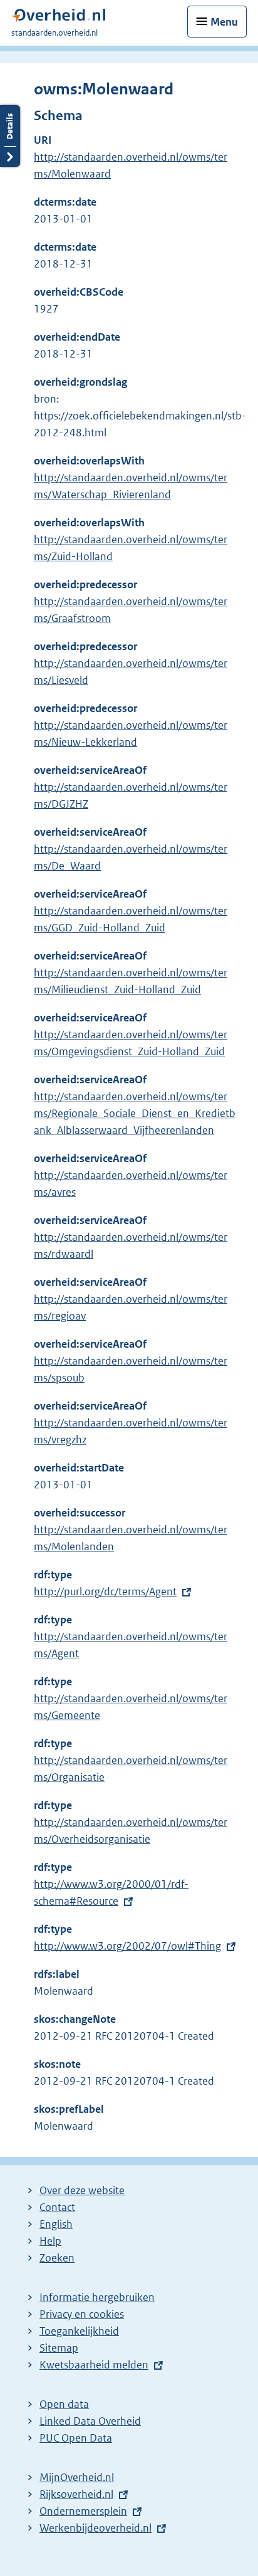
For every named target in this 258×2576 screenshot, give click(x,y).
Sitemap (59, 2348)
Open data (64, 2404)
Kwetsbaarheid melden (94, 2365)
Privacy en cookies (82, 2314)
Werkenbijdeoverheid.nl (95, 2528)
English (56, 2224)
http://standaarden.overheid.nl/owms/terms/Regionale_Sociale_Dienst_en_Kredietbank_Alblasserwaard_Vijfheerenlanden (135, 1113)
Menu (224, 22)
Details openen (10, 136)
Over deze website (82, 2190)
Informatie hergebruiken (97, 2297)
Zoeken (57, 2258)
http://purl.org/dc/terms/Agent (105, 1591)
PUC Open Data (76, 2438)
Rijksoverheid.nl (76, 2494)
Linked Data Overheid (90, 2421)
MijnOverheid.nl (77, 2477)
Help (50, 2241)
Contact (57, 2207)
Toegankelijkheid (79, 2331)
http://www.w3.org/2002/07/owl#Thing (127, 1946)
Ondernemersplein (83, 2511)
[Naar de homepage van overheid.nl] (58, 18)
